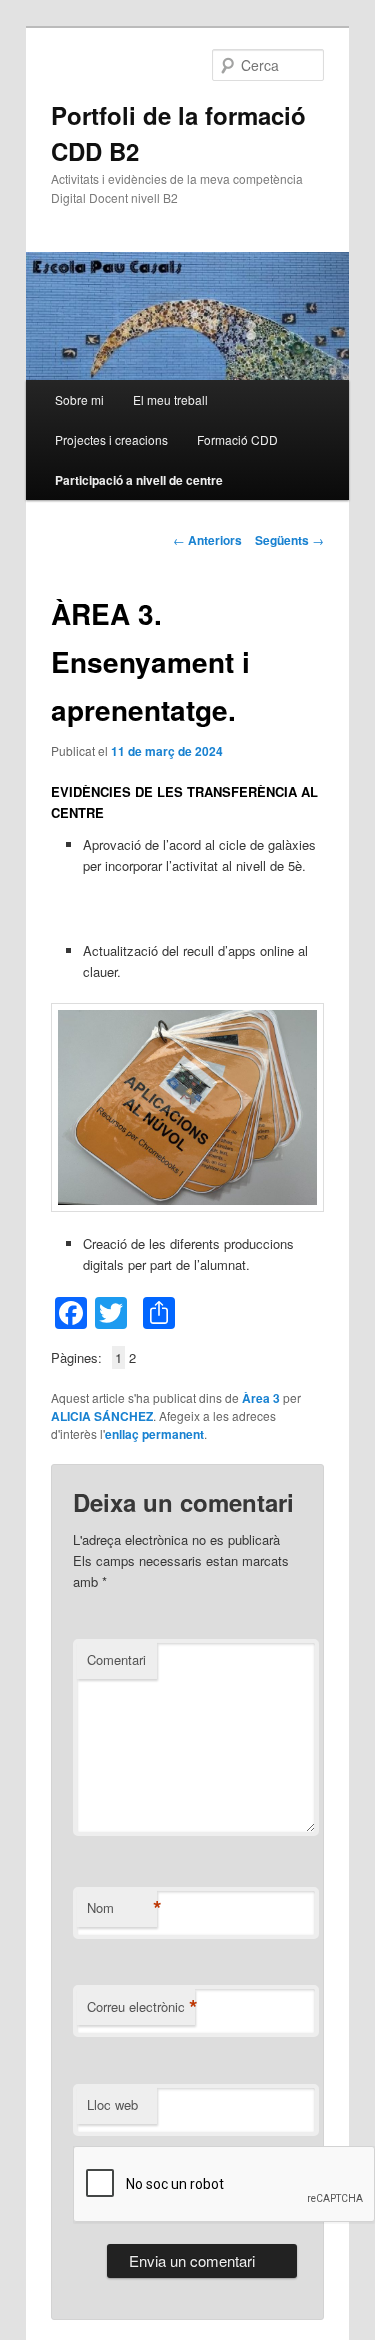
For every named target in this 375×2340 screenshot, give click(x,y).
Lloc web (112, 2104)
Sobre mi (79, 399)
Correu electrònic (141, 2007)
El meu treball (170, 399)
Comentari (116, 1659)
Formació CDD (237, 439)
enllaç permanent (154, 1434)
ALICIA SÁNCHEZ (102, 1416)
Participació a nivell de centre (139, 480)
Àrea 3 (261, 1398)
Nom (122, 1908)
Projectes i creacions (111, 439)
